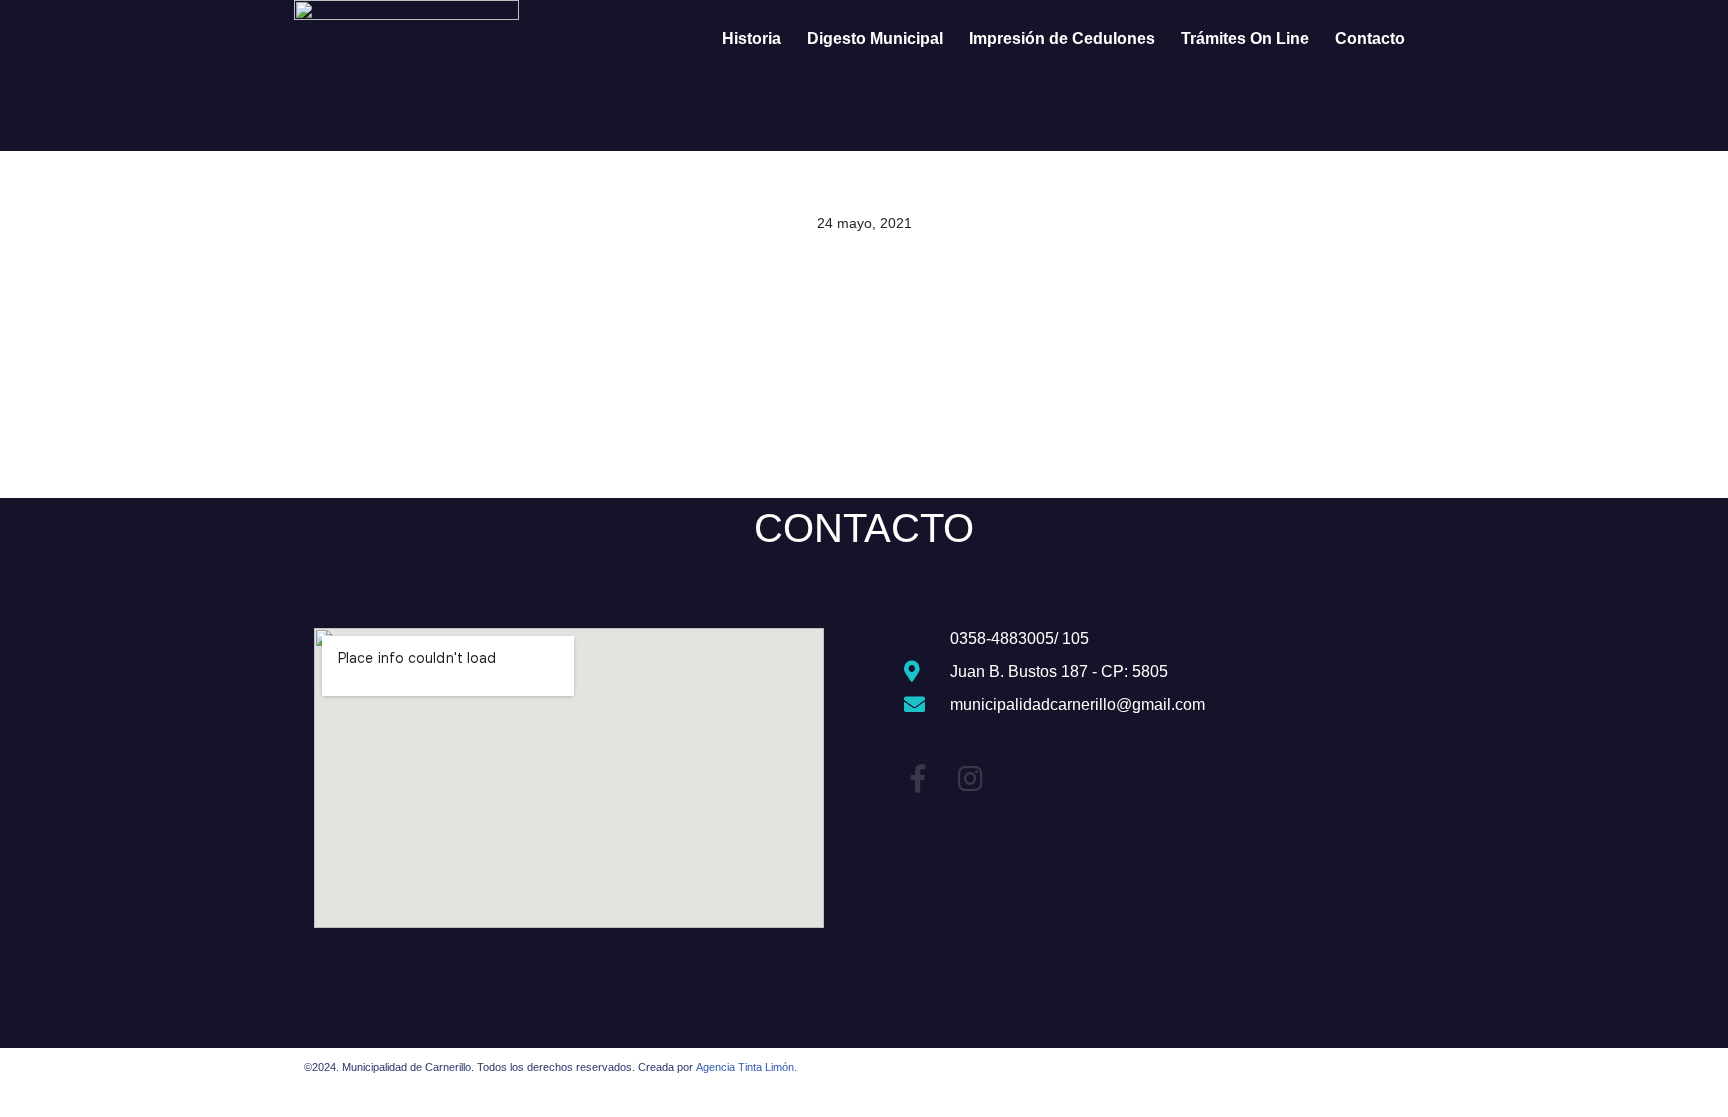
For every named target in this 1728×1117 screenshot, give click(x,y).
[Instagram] (970, 779)
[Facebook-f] (918, 779)
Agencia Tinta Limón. (746, 1067)
